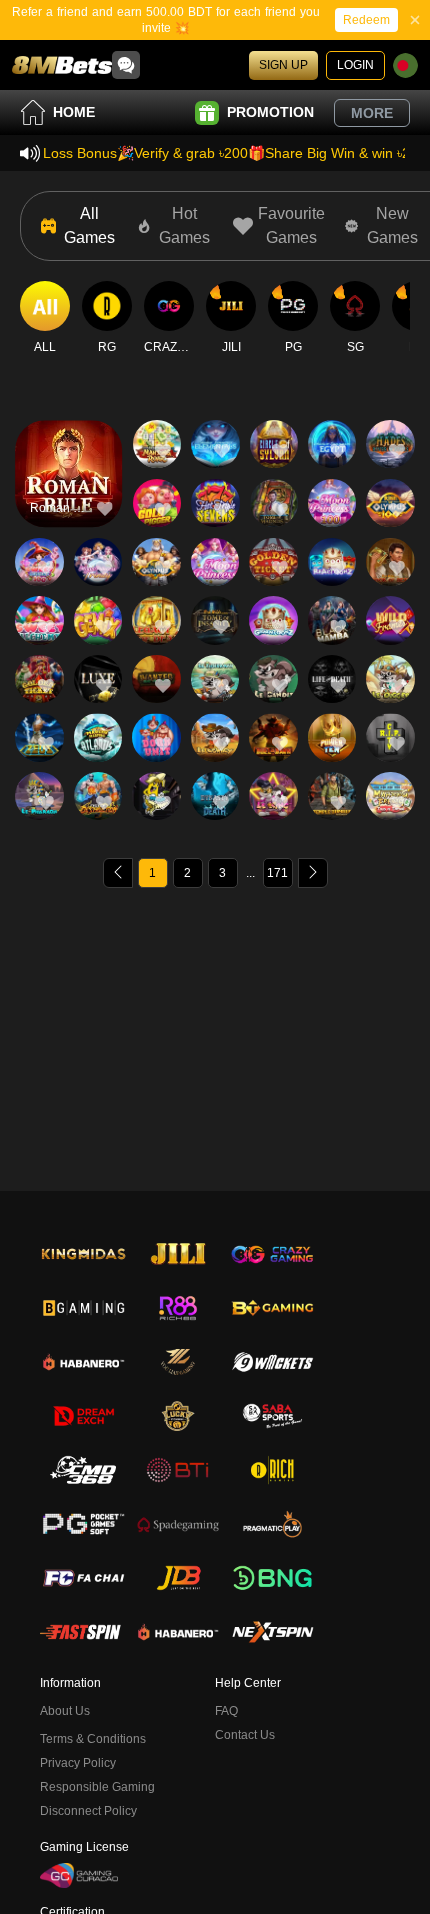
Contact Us (245, 1735)
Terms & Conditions (93, 1739)
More (372, 113)
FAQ (226, 1711)
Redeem (366, 20)
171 (277, 873)
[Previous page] (118, 873)
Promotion (270, 112)
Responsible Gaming (97, 1787)
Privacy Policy (78, 1763)
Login (355, 65)
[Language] (405, 65)
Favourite (68, 444)
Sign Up (283, 65)
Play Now (68, 490)
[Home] (62, 65)
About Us (65, 1711)
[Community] (126, 65)
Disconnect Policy (88, 1811)
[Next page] (313, 873)
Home (74, 112)
